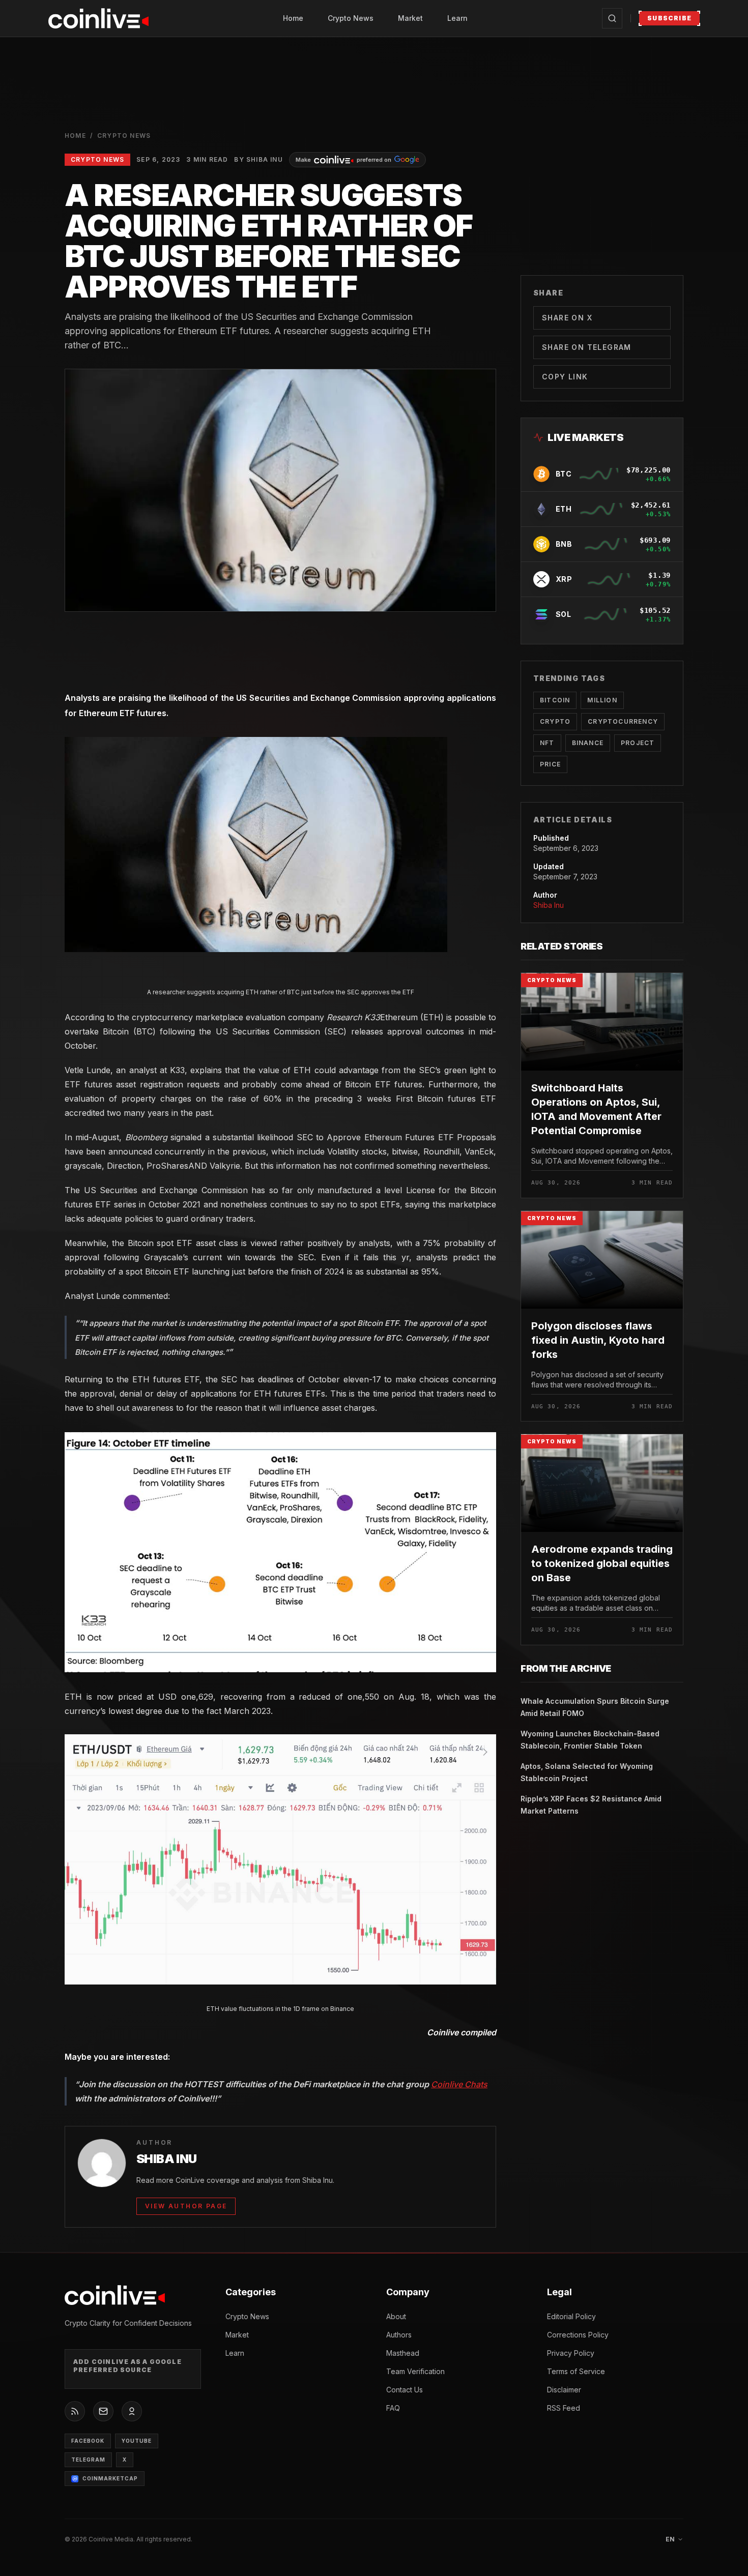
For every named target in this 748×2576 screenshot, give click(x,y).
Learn (457, 18)
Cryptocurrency (623, 721)
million (602, 700)
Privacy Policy (571, 2353)
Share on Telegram (587, 347)
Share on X (567, 318)
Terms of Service (576, 2371)
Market (410, 18)
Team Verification (415, 2371)
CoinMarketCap (110, 2478)
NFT (547, 743)
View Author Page (186, 2206)
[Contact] (103, 2411)
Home (293, 18)
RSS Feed (564, 2408)
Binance (588, 743)
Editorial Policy (571, 2316)
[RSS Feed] (75, 2411)
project (638, 743)
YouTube (137, 2441)
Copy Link (565, 377)
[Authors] (132, 2411)
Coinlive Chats (459, 2084)
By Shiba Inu (258, 159)
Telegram (88, 2460)
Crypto (555, 721)
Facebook (88, 2441)
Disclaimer (564, 2390)
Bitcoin (555, 700)
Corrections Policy (578, 2335)
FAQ (393, 2408)
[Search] (612, 18)
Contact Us (405, 2390)
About (396, 2316)
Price (550, 764)
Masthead (403, 2353)
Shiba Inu (549, 905)
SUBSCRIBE (669, 18)
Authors (399, 2335)
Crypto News (351, 18)
